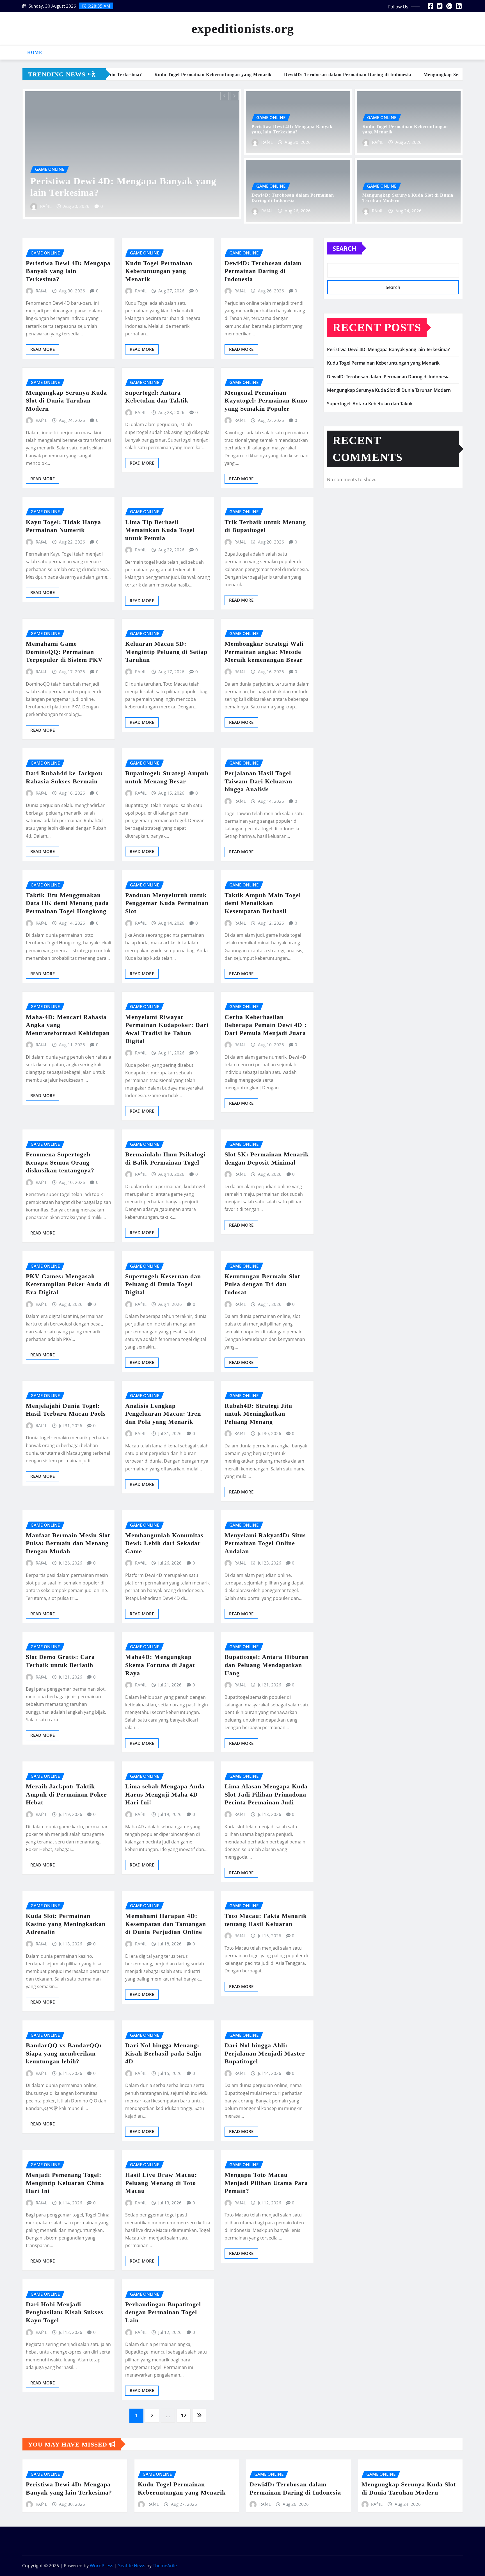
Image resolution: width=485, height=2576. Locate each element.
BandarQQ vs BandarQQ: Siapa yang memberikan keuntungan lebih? (64, 2053)
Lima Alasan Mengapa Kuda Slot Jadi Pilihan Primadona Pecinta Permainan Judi (266, 1794)
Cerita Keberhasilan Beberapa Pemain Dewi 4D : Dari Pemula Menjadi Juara (266, 1025)
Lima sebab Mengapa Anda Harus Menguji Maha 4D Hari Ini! (165, 1794)
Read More (43, 349)
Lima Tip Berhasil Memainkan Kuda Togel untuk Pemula (160, 530)
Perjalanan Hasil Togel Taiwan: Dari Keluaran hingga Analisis (258, 781)
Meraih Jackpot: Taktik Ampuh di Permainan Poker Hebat (66, 1794)
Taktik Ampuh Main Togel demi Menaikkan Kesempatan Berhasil (263, 903)
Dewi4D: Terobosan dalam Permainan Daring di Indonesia (263, 271)
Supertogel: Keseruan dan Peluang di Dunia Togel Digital (163, 1284)
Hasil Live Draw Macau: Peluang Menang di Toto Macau (161, 2183)
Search (345, 248)
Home (35, 52)
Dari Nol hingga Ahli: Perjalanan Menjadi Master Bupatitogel (265, 2053)
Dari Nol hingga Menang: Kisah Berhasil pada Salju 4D (163, 2053)
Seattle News (132, 2566)
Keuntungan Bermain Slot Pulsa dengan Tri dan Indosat (262, 1284)
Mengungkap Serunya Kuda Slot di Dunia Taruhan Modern (66, 401)
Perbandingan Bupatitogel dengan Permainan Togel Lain (163, 2312)
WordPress (102, 2566)
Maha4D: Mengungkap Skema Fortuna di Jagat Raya (160, 1665)
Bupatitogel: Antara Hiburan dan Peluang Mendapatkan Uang (267, 1665)
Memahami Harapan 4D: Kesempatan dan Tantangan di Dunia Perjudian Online (166, 1924)
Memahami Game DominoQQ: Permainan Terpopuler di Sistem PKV (64, 652)
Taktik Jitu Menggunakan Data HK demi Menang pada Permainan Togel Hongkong (67, 903)
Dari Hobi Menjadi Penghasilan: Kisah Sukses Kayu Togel (65, 2312)
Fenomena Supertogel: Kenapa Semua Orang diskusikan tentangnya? (60, 1162)
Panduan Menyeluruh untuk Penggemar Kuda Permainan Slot (167, 903)
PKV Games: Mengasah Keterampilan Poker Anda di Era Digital (68, 1284)
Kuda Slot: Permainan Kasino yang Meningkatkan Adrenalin (66, 1924)
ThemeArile (165, 2566)
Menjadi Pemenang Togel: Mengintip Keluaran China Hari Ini (65, 2183)
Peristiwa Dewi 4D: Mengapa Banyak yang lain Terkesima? (68, 271)
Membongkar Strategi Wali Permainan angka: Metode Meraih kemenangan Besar (264, 652)
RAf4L (47, 206)
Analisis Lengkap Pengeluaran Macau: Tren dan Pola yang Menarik (163, 1414)
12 (184, 2415)
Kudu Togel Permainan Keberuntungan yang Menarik (159, 271)
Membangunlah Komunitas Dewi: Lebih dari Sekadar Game (164, 1543)
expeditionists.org (243, 29)
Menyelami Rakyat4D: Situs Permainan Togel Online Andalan (265, 1543)
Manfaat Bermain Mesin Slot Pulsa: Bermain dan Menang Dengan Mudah (68, 1543)
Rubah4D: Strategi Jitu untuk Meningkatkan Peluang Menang (258, 1414)
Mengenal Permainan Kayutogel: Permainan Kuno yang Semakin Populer (266, 401)
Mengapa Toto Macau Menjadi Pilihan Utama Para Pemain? (266, 2183)
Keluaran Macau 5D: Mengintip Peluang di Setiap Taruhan (166, 652)
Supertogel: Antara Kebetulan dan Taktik (370, 404)
